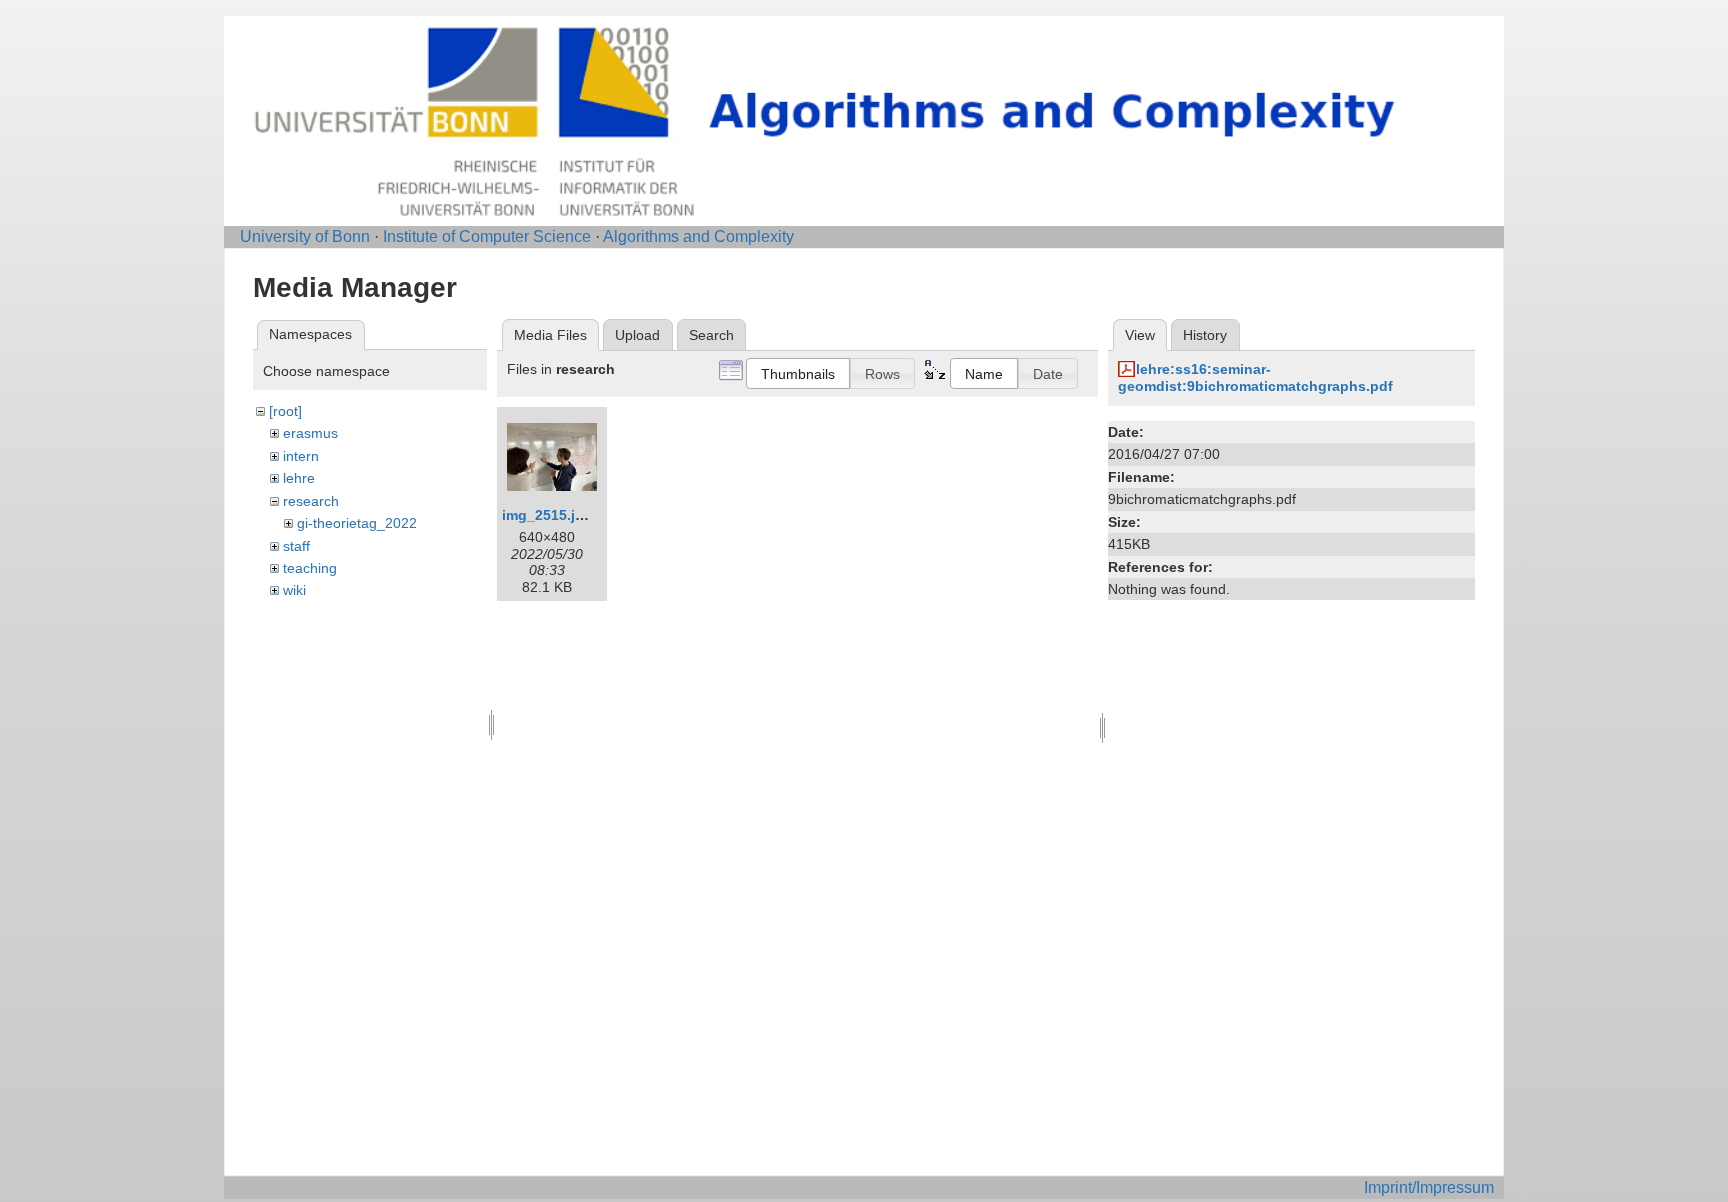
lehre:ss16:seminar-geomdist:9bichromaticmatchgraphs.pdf (1255, 377)
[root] (285, 411)
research (311, 501)
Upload (637, 335)
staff (296, 546)
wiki (294, 590)
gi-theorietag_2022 (357, 523)
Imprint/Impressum (1429, 1187)
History (1205, 335)
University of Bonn (305, 236)
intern (301, 456)
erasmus (310, 433)
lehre (299, 478)
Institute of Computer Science (487, 236)
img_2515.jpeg (551, 515)
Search (711, 335)
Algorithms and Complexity (698, 236)
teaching (310, 568)
